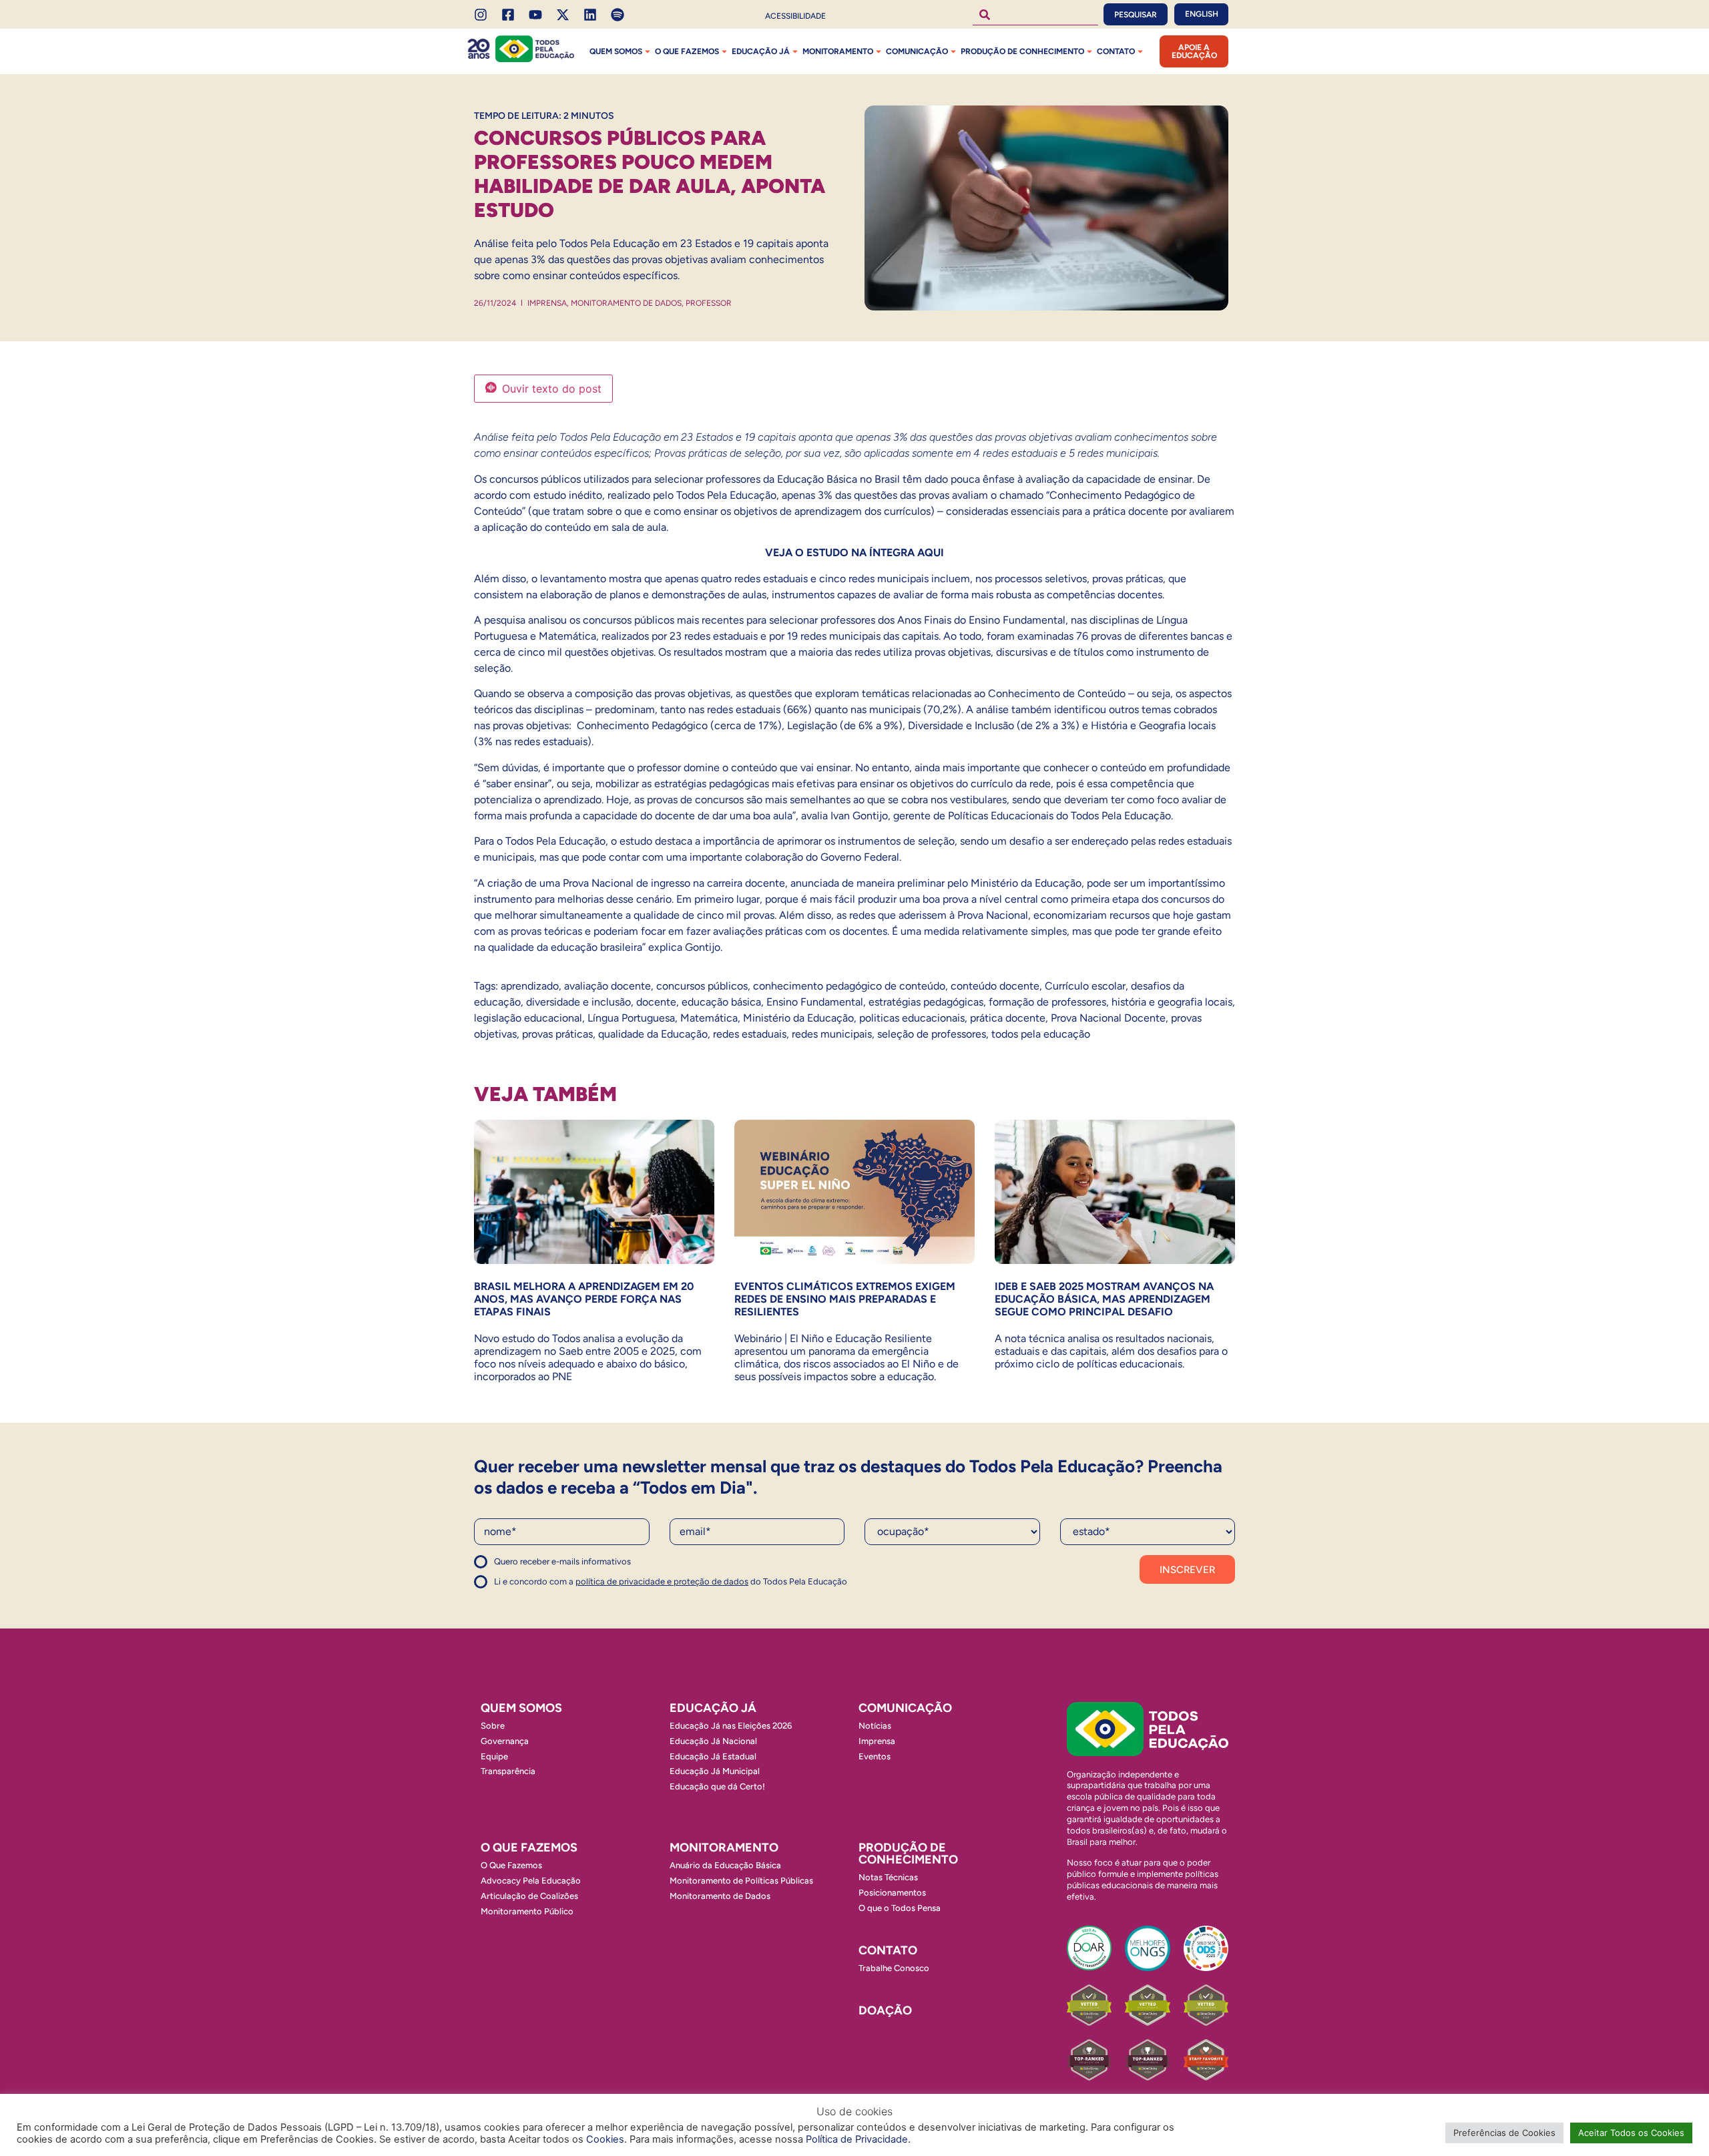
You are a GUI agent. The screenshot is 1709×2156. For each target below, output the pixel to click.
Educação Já (761, 51)
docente (656, 1002)
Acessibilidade (795, 16)
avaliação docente (607, 986)
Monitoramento (838, 51)
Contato (1116, 51)
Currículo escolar (1085, 986)
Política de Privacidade (857, 2139)
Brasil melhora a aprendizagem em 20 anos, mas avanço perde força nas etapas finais (584, 1299)
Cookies (605, 2139)
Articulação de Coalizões (529, 1896)
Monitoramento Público (527, 1911)
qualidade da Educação (653, 1034)
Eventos (875, 1756)
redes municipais (832, 1034)
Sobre (493, 1726)
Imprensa (547, 303)
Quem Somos (616, 51)
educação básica (721, 1002)
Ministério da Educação (798, 1018)
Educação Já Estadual (713, 1756)
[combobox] (1035, 14)
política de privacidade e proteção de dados (662, 1581)
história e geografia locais (1172, 1002)
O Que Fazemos (511, 1865)
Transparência (508, 1771)
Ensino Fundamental (815, 1002)
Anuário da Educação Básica (725, 1865)
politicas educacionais (912, 1018)
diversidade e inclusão (578, 1002)
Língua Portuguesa (631, 1018)
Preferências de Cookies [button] (1504, 2133)
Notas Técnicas (888, 1877)
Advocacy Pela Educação (531, 1881)
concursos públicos (702, 986)
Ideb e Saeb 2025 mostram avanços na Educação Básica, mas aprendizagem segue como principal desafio (1104, 1299)
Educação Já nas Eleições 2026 (731, 1726)
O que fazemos (687, 51)
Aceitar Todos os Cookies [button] (1631, 2133)
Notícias (875, 1726)
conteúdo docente (995, 986)
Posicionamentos (892, 1893)
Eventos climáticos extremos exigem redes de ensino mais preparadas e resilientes (845, 1299)
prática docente (1008, 1018)
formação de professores (1047, 1002)
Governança (505, 1741)
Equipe (494, 1756)
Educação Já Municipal (715, 1771)
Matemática (709, 1018)
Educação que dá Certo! (717, 1786)
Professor (709, 303)
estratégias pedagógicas (926, 1002)
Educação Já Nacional (713, 1741)
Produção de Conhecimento (1022, 51)
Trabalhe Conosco (894, 1968)
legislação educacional (528, 1018)
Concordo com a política (522, 1567)
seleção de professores (932, 1034)
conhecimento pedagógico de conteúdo (849, 986)
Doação (885, 2010)
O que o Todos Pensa (900, 1908)
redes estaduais (750, 1034)
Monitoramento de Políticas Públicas (741, 1881)
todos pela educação (1041, 1034)
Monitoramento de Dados (626, 303)
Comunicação (917, 51)
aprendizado (530, 986)
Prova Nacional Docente (1108, 1018)
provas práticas (557, 1034)
